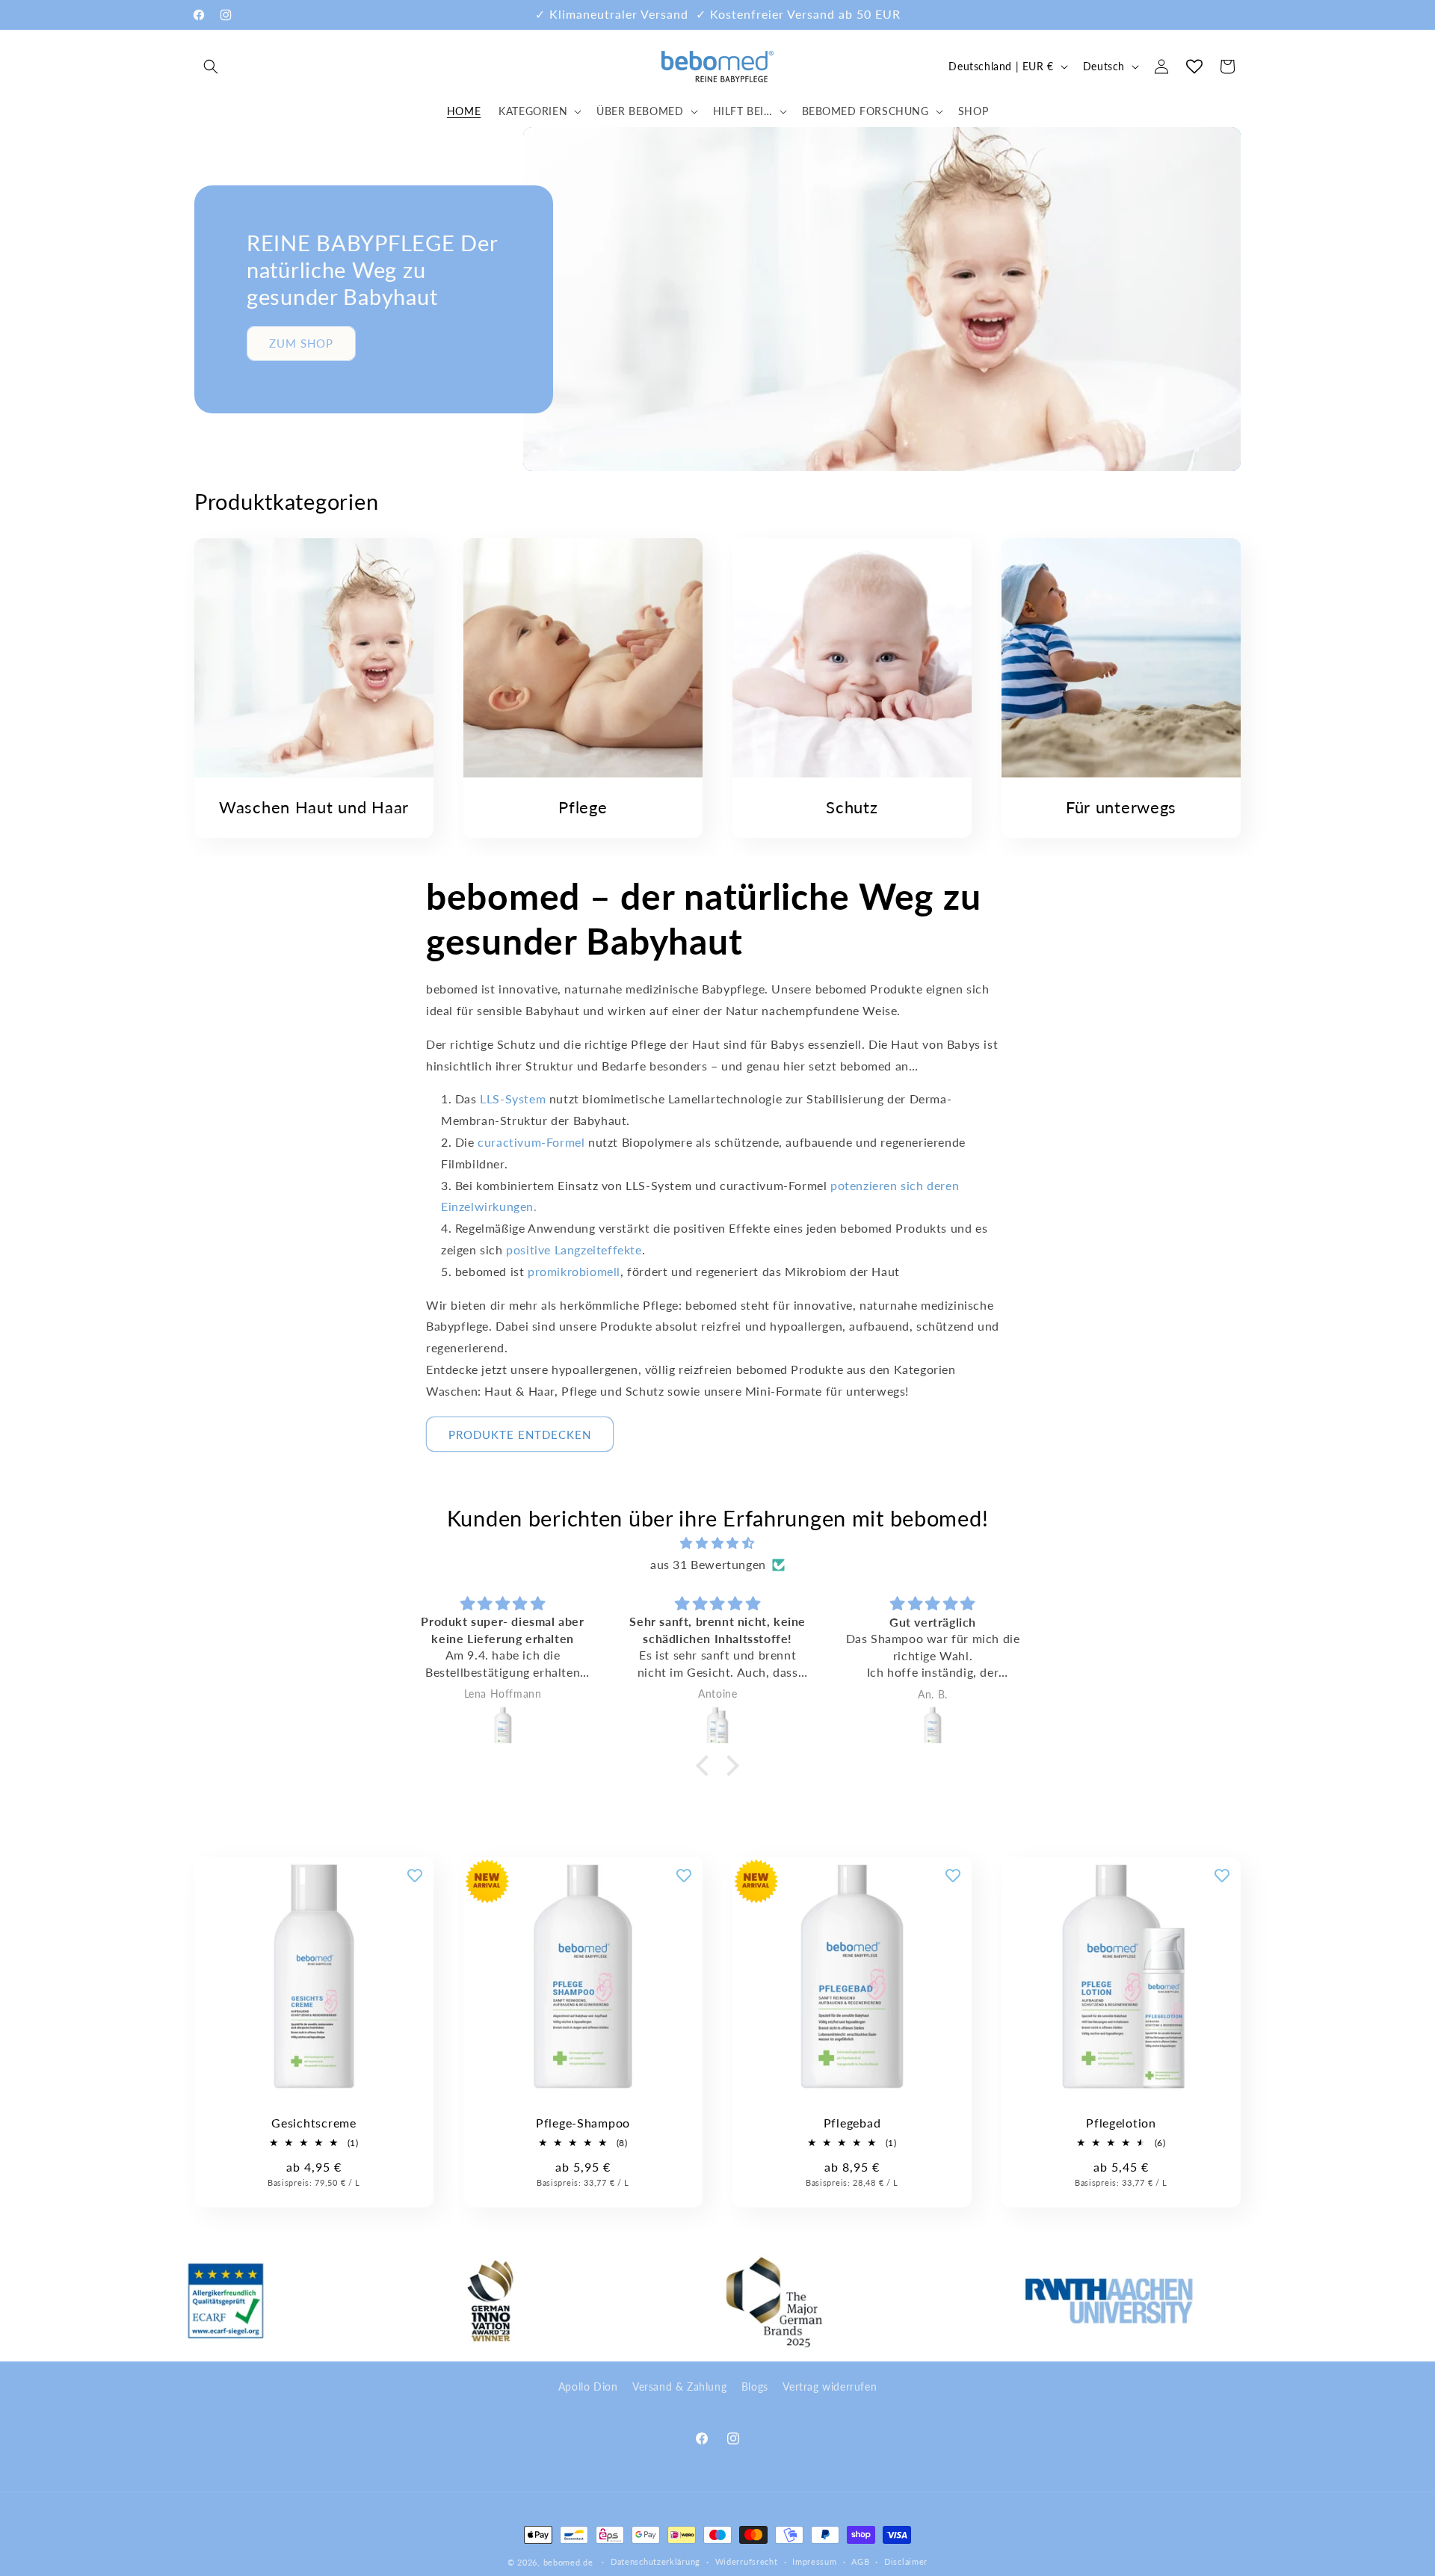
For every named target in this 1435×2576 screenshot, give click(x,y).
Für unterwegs (1121, 807)
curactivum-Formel (530, 1142)
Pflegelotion (1121, 2123)
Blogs (755, 2387)
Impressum (814, 2561)
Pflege (583, 807)
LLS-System (513, 1099)
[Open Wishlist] (1194, 67)
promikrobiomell (574, 1271)
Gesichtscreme (314, 2123)
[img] (717, 1543)
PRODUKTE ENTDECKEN (520, 1435)
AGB (860, 2561)
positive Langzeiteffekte (574, 1250)
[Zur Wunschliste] (415, 1876)
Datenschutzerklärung (655, 2561)
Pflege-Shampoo (583, 2123)
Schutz (852, 807)
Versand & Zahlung (679, 2387)
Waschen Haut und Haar (314, 807)
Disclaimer (906, 2561)
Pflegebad (852, 2123)
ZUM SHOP (301, 343)
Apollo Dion (588, 2387)
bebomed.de (568, 2562)
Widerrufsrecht (747, 2561)
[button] (211, 67)
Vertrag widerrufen (830, 2387)
